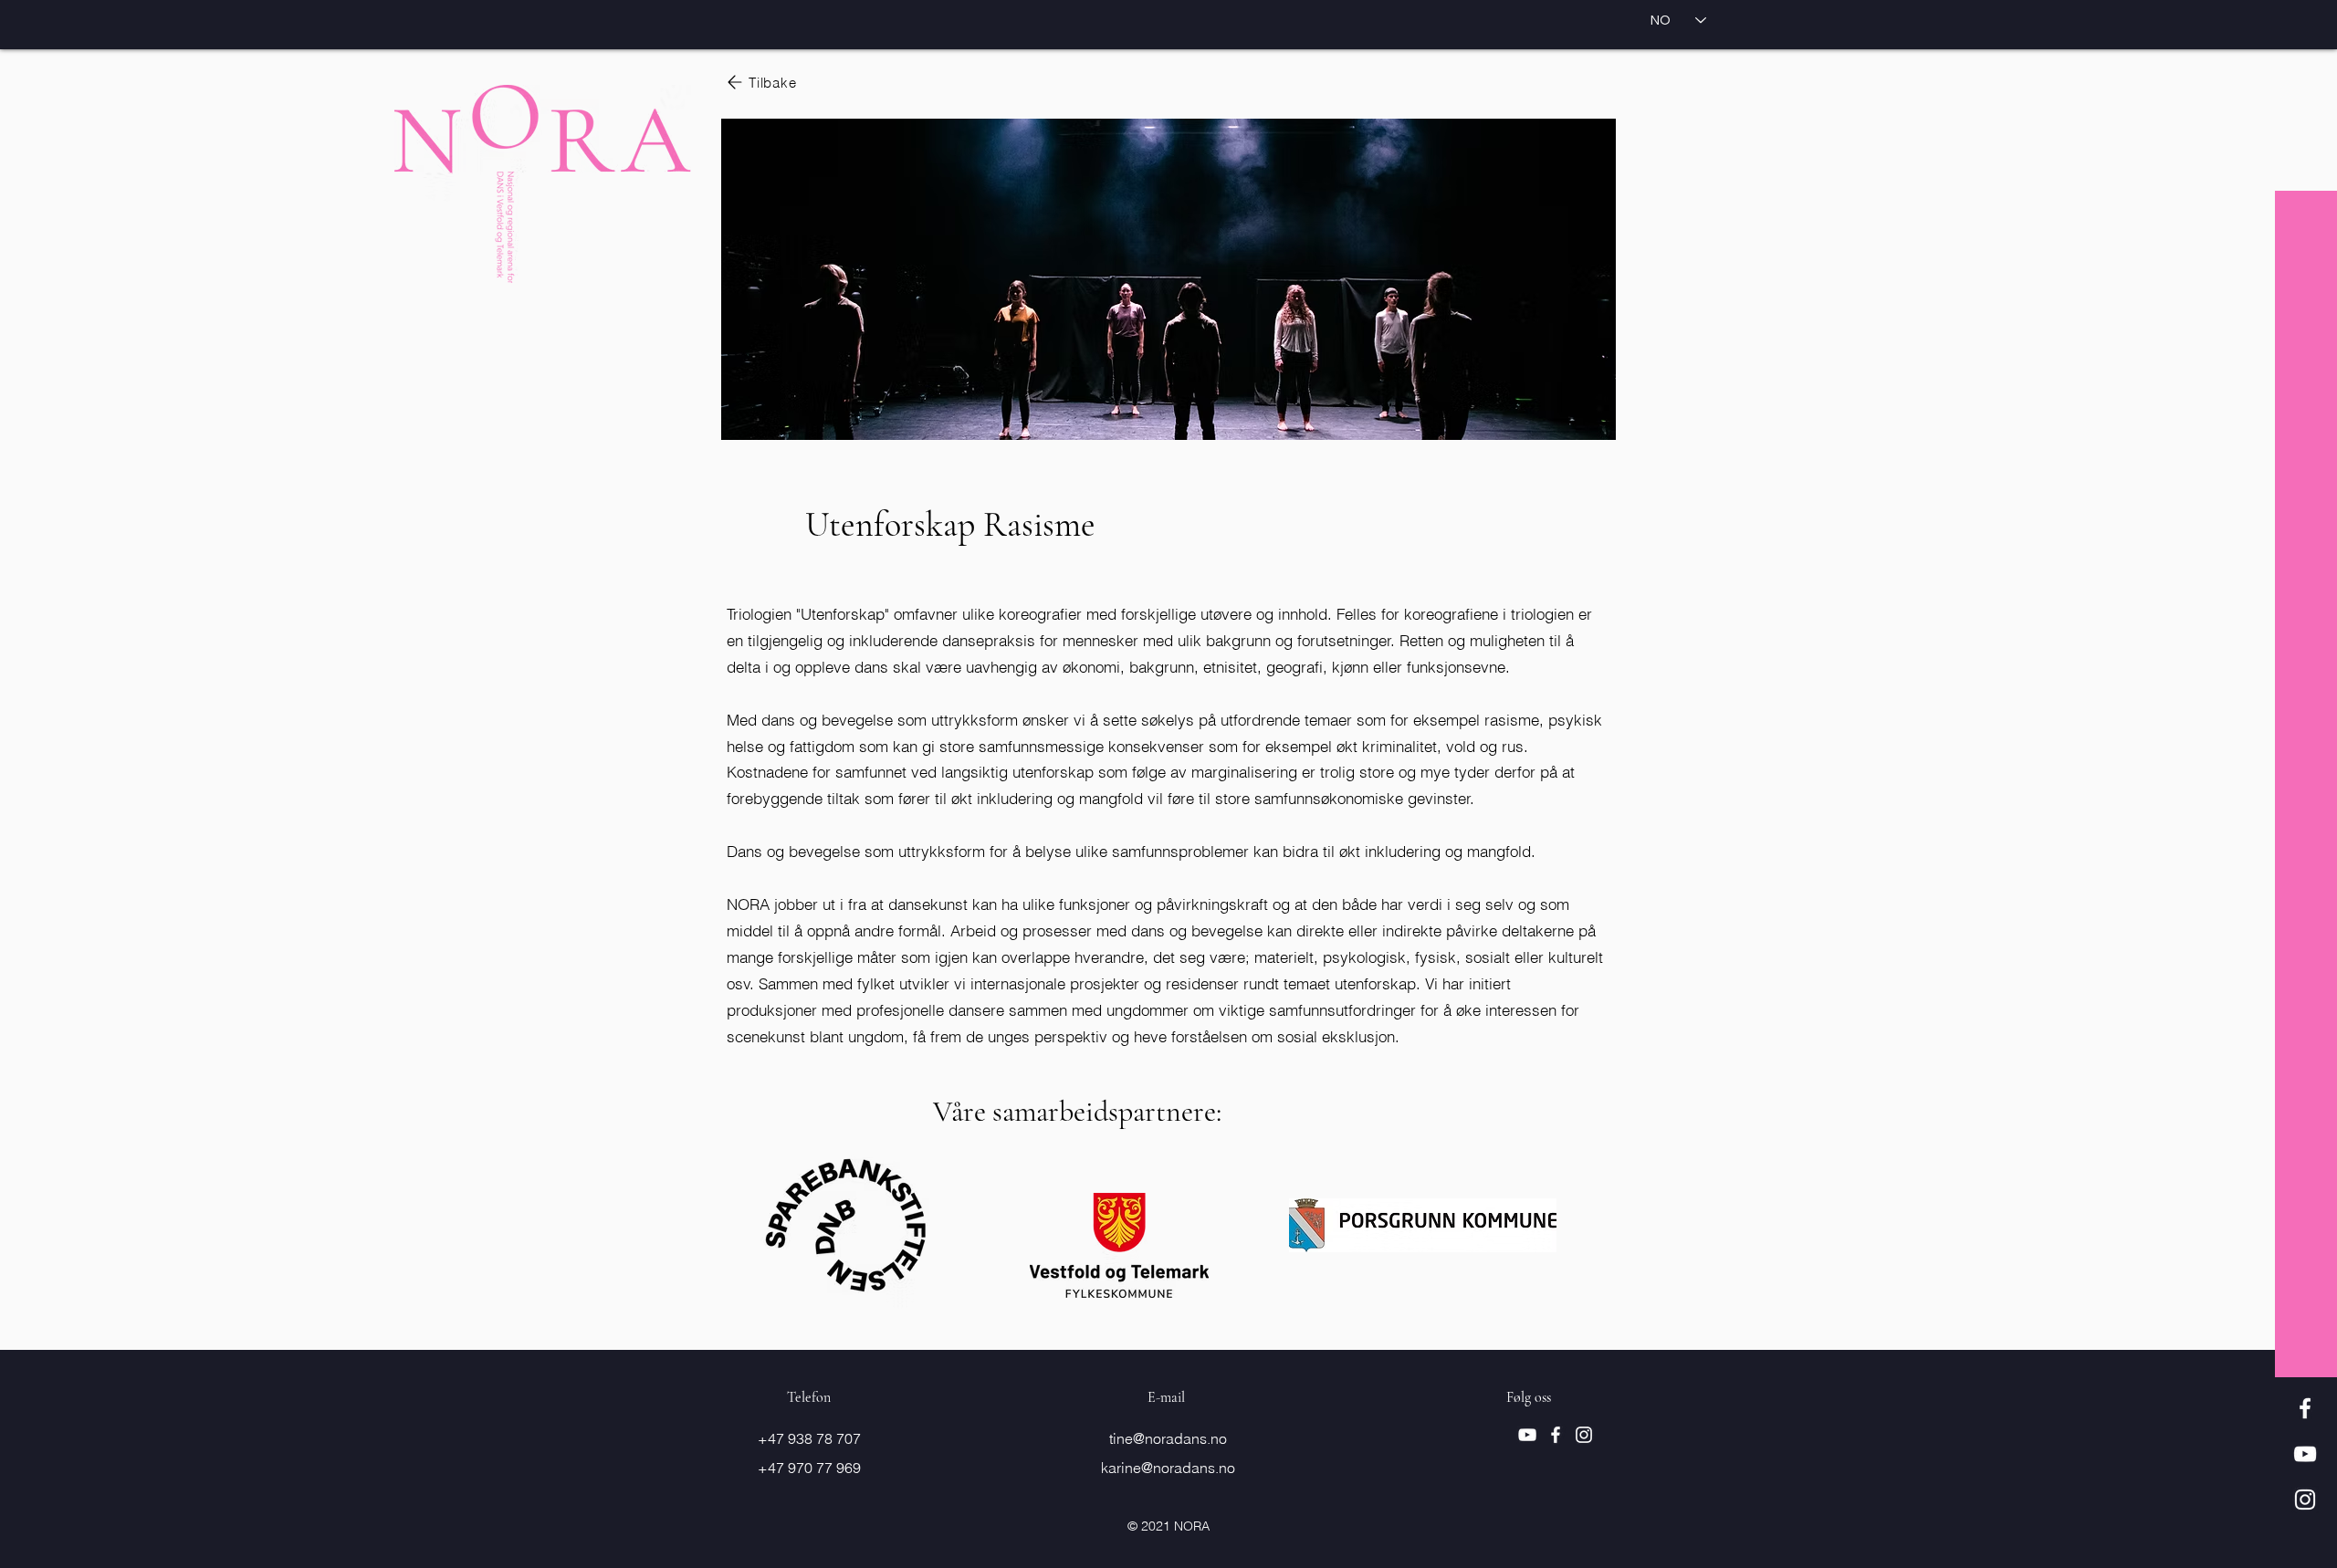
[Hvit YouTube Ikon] (2305, 1454)
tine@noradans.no (1168, 1438)
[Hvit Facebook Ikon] (2305, 1408)
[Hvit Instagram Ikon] (2305, 1500)
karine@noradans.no (1168, 1468)
